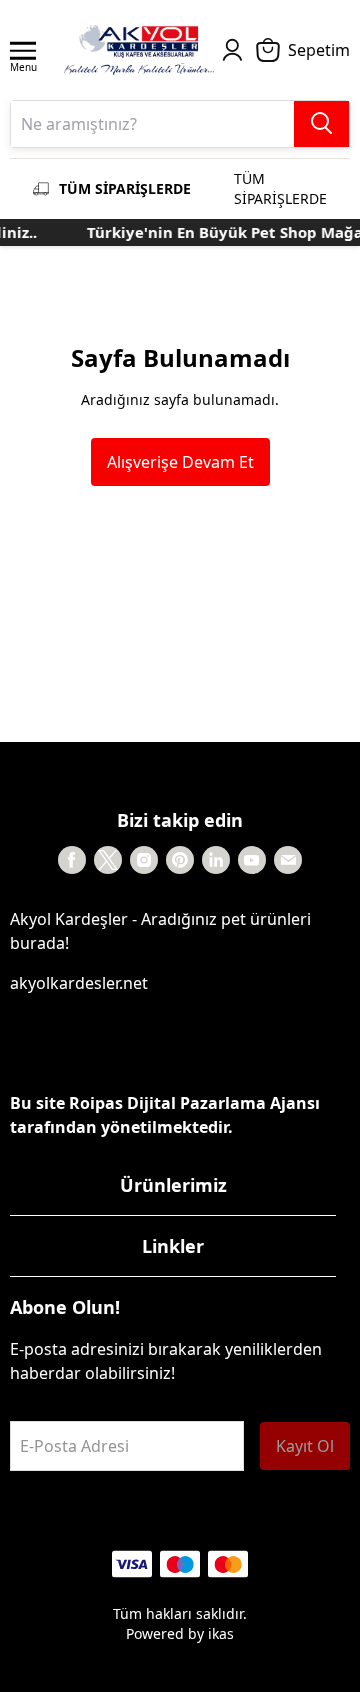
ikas (221, 1633)
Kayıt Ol (305, 1446)
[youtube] (252, 860)
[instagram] (144, 860)
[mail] (288, 860)
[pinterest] (180, 860)
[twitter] (108, 860)
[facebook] (72, 860)
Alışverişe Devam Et (180, 462)
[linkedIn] (216, 860)
